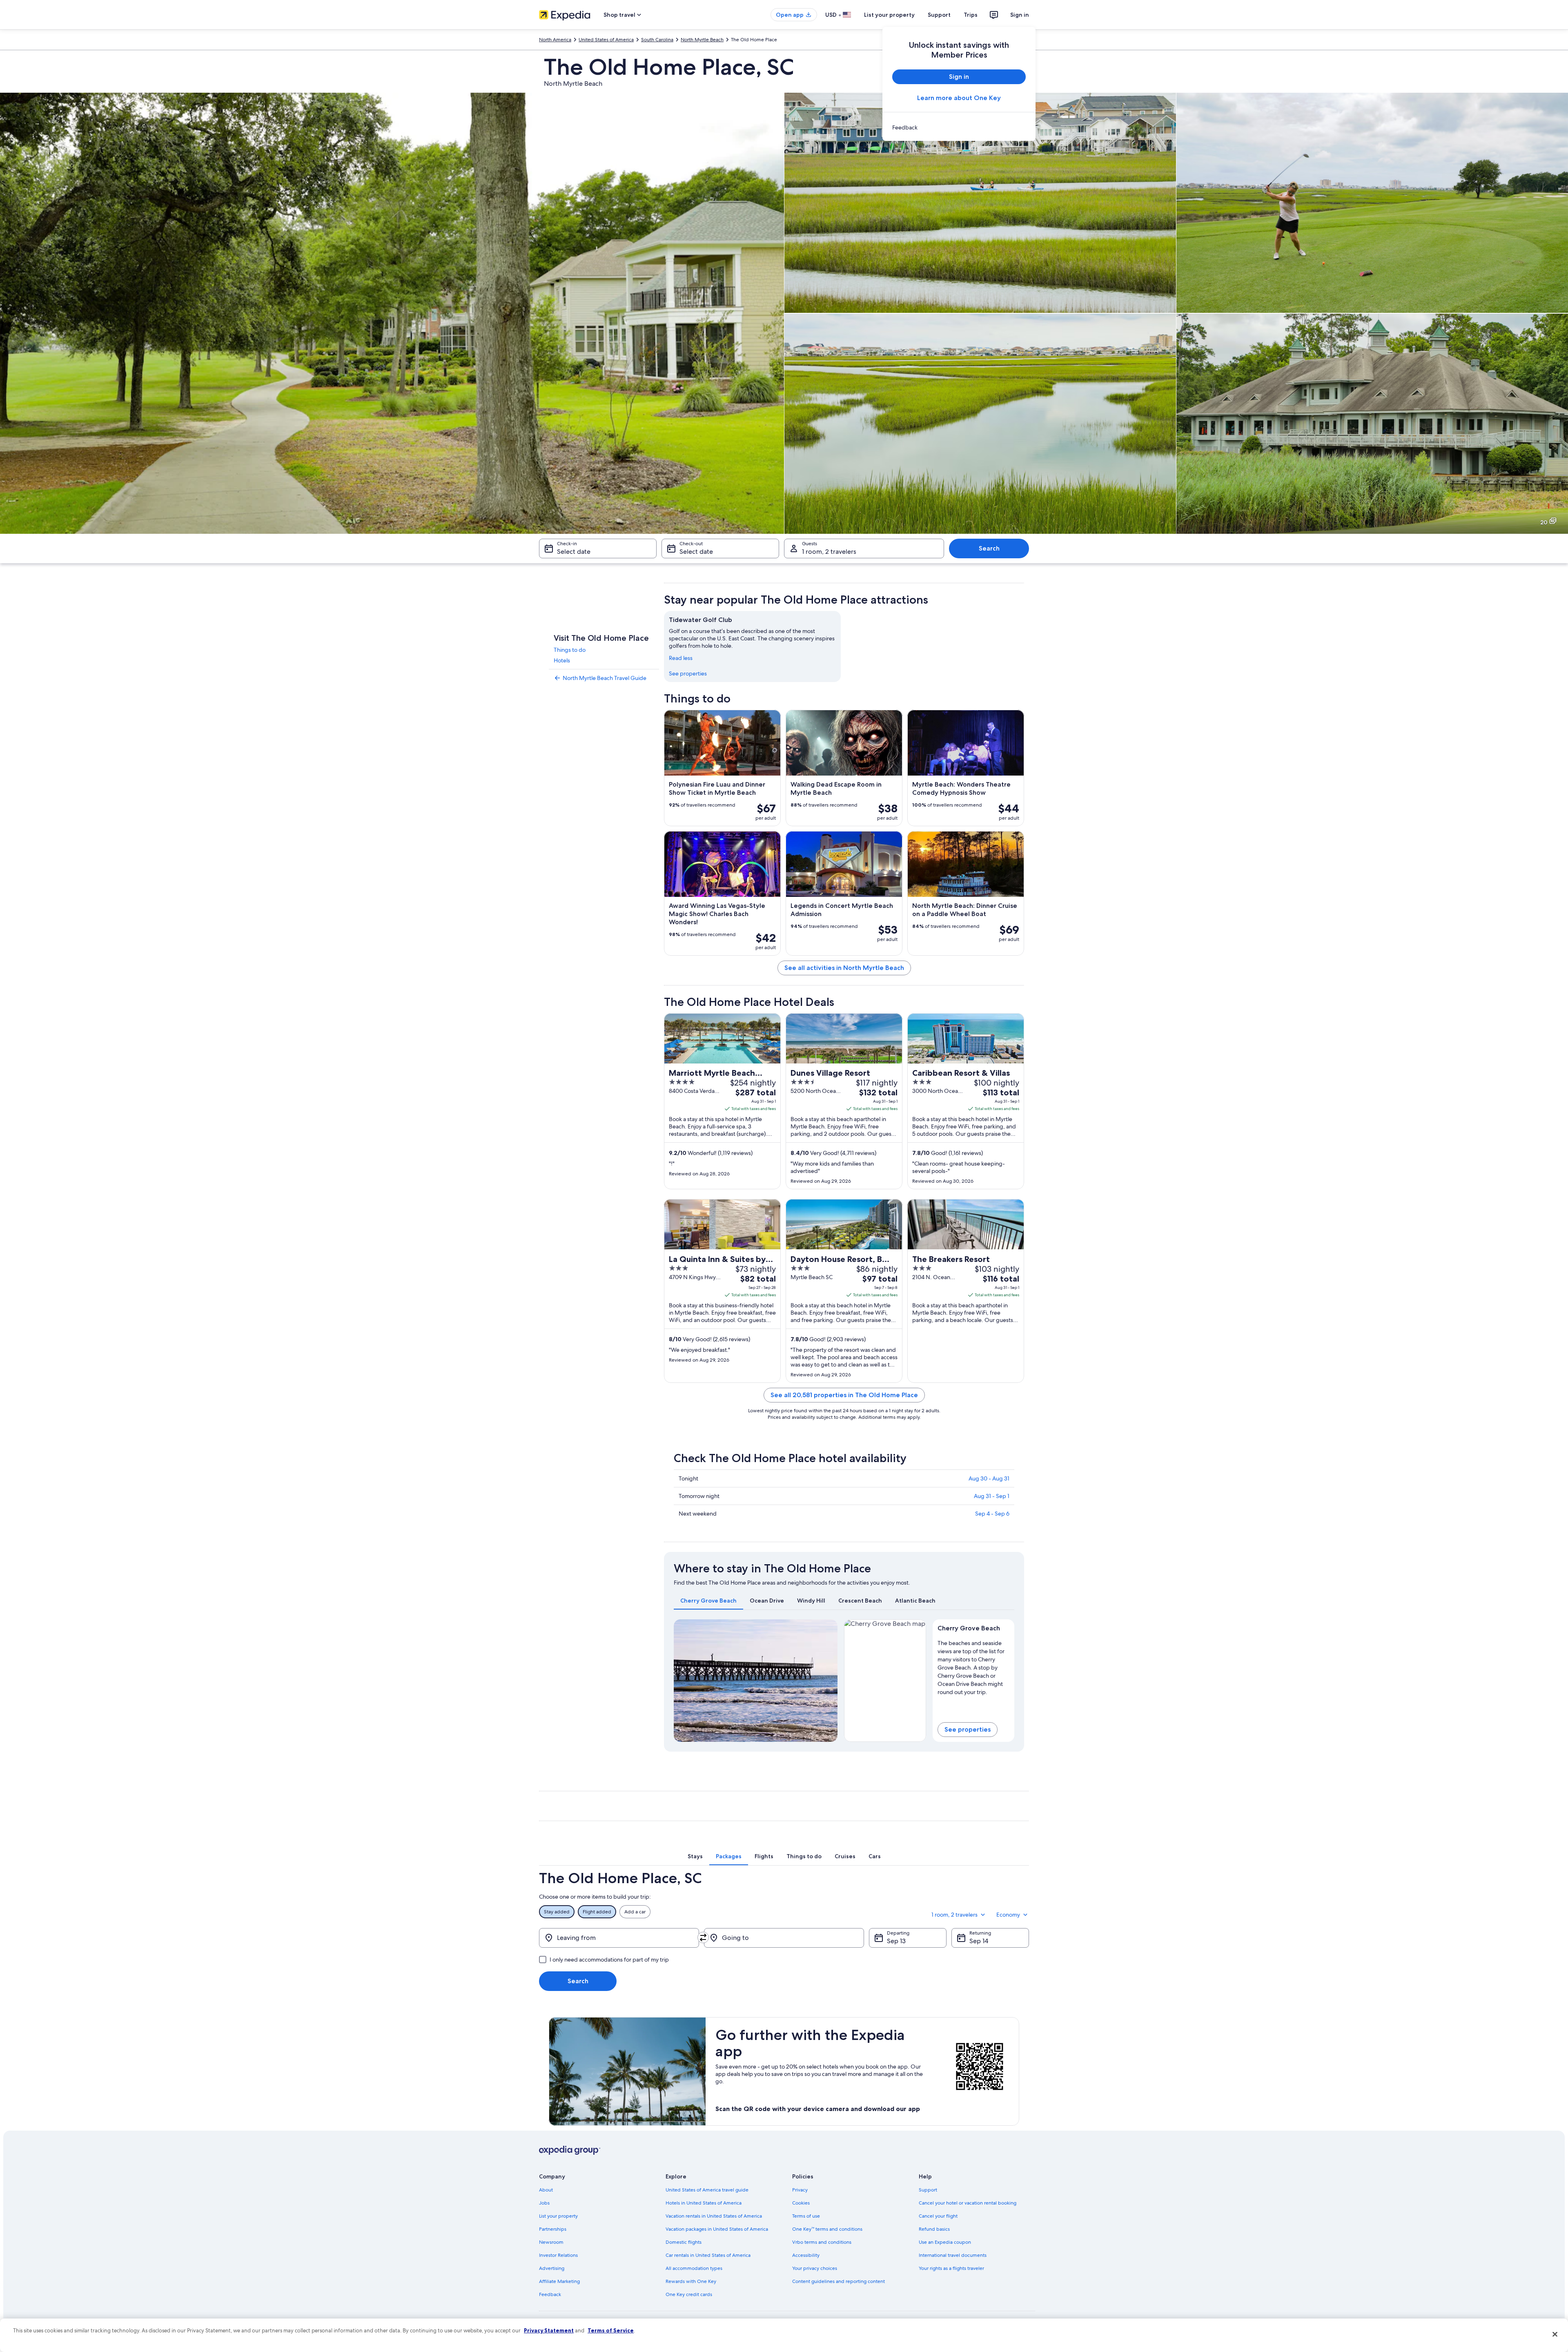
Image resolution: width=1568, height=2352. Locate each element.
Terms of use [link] (806, 2216)
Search (989, 548)
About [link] (546, 2190)
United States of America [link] (606, 40)
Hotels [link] (562, 660)
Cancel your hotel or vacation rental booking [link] (968, 2203)
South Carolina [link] (657, 40)
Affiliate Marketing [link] (559, 2281)
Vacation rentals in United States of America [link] (714, 2216)
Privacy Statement (549, 2330)
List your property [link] (558, 2216)
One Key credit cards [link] (689, 2294)
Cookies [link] (801, 2203)
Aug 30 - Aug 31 (989, 1478)
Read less (681, 658)
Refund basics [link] (934, 2229)
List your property (889, 15)
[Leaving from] (619, 1938)
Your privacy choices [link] (815, 2268)
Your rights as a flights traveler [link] (951, 2268)
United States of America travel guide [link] (707, 2190)
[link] (959, 127)
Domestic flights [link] (684, 2242)
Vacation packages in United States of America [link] (717, 2229)
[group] (974, 1666)
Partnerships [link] (553, 2229)
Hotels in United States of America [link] (704, 2203)
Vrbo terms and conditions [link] (822, 2242)
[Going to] (784, 1938)
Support (939, 15)
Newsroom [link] (551, 2242)
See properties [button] (968, 1729)
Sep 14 (979, 1941)
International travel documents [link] (953, 2255)
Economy (1008, 1915)
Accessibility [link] (806, 2255)
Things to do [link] (570, 650)
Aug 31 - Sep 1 (992, 1496)
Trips (971, 15)
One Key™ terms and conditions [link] (827, 2229)
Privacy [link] (800, 2190)
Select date (574, 552)
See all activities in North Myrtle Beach (844, 968)
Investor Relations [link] (558, 2255)
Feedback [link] (550, 2294)
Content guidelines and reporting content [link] (839, 2281)
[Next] (828, 1681)
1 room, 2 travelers (829, 552)
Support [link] (928, 2190)
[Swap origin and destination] (703, 1937)
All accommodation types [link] (694, 2268)
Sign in (1020, 15)
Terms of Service (611, 2330)
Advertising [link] (552, 2268)
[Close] (1555, 2334)
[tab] (708, 1601)
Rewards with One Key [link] (691, 2281)
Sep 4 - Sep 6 (992, 1514)
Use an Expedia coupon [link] (945, 2242)
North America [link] (555, 40)
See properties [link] (688, 673)
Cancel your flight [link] (938, 2216)
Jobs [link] (544, 2203)
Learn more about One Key (959, 98)
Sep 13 (896, 1941)
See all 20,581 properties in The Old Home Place (844, 1395)
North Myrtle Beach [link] (702, 40)
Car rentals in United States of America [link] (708, 2255)
